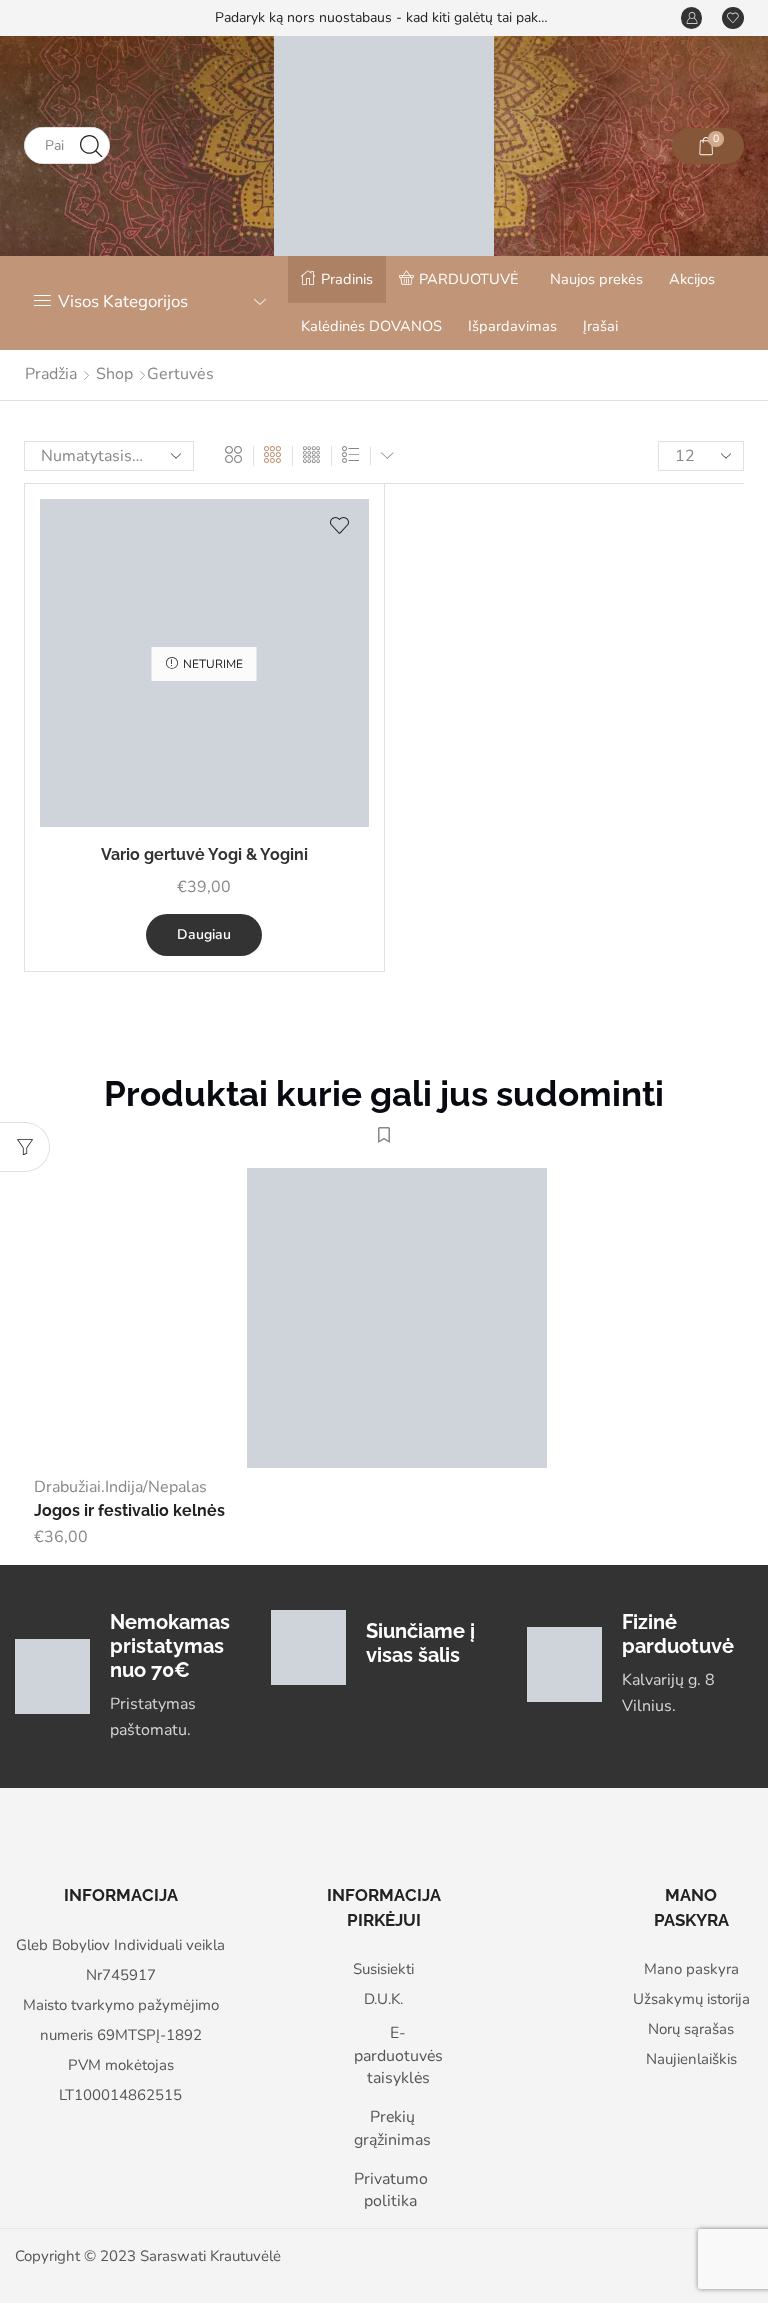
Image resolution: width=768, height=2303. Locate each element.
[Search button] (91, 145)
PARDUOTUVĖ (469, 279)
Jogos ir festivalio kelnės (129, 1510)
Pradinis (347, 279)
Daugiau (204, 934)
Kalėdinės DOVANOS (371, 326)
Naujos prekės (596, 279)
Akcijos (692, 279)
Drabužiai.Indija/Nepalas (120, 1487)
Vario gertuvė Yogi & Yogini (204, 854)
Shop (114, 374)
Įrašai (600, 326)
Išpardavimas (512, 326)
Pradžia (51, 374)
